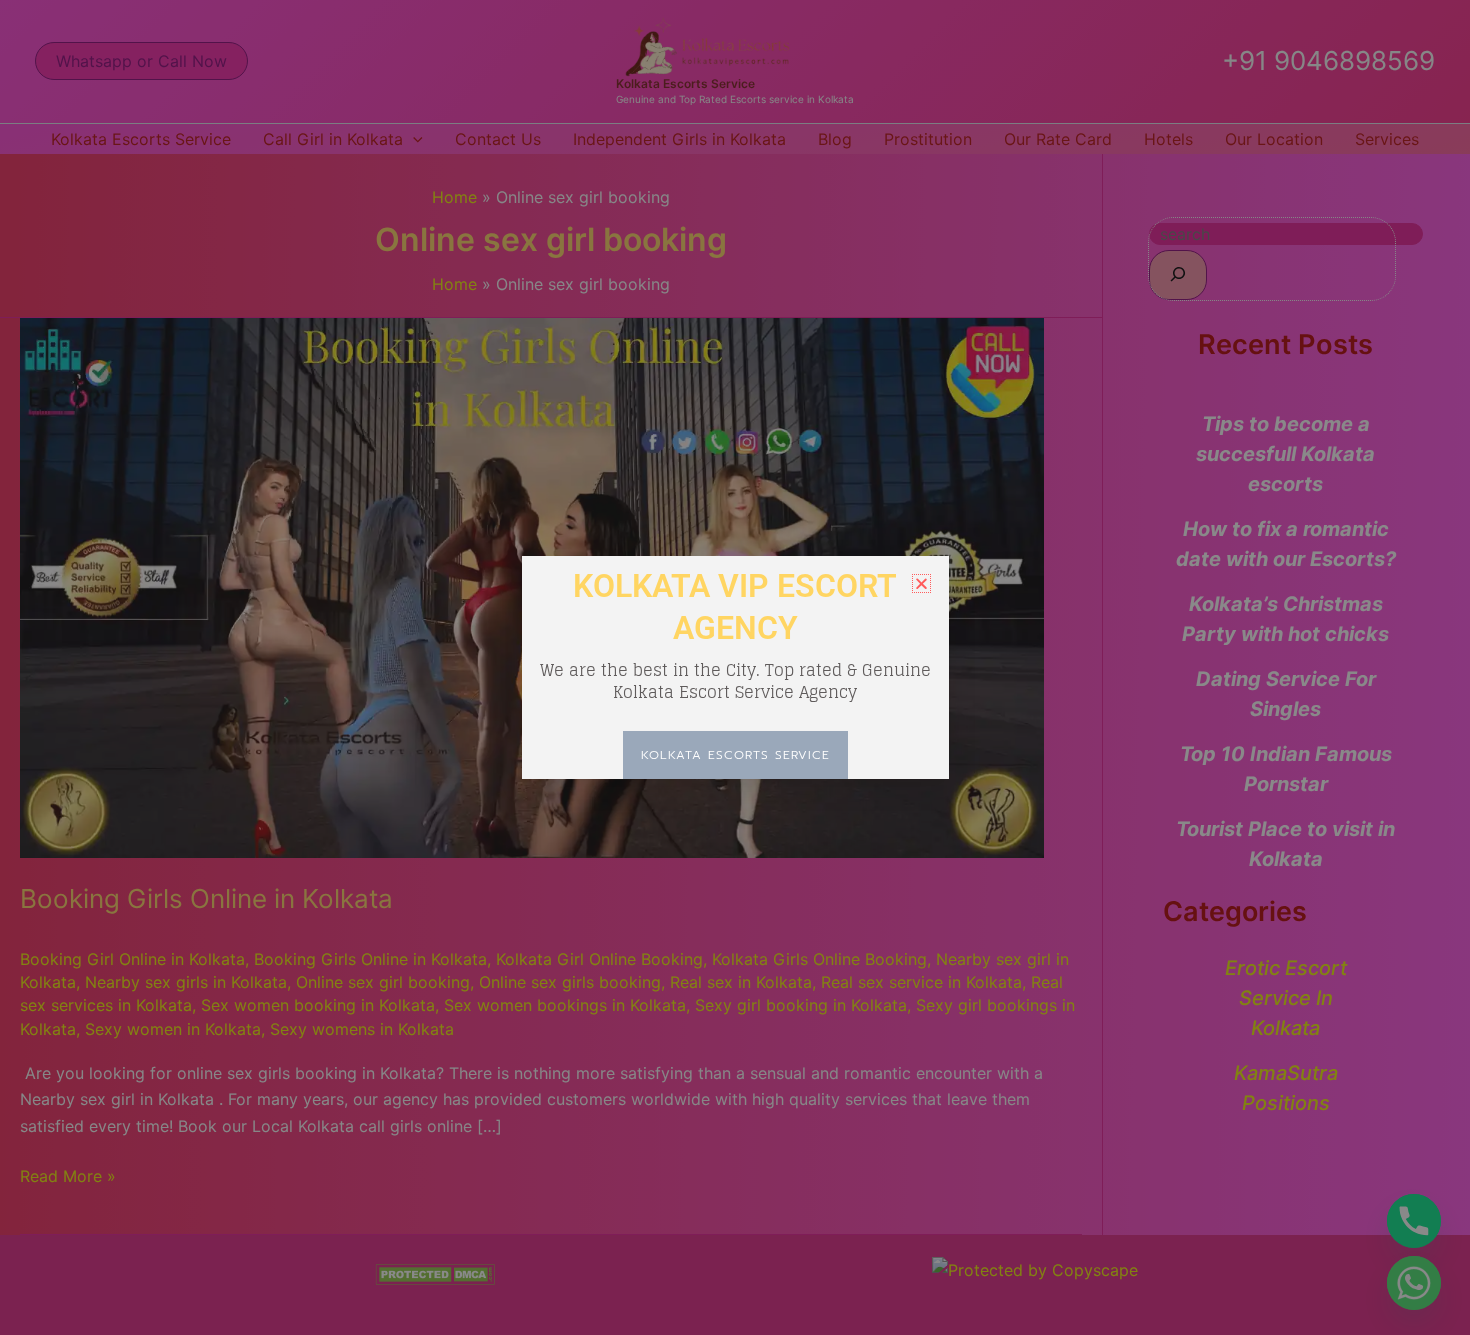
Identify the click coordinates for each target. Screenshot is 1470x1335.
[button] (921, 583)
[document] (735, 667)
